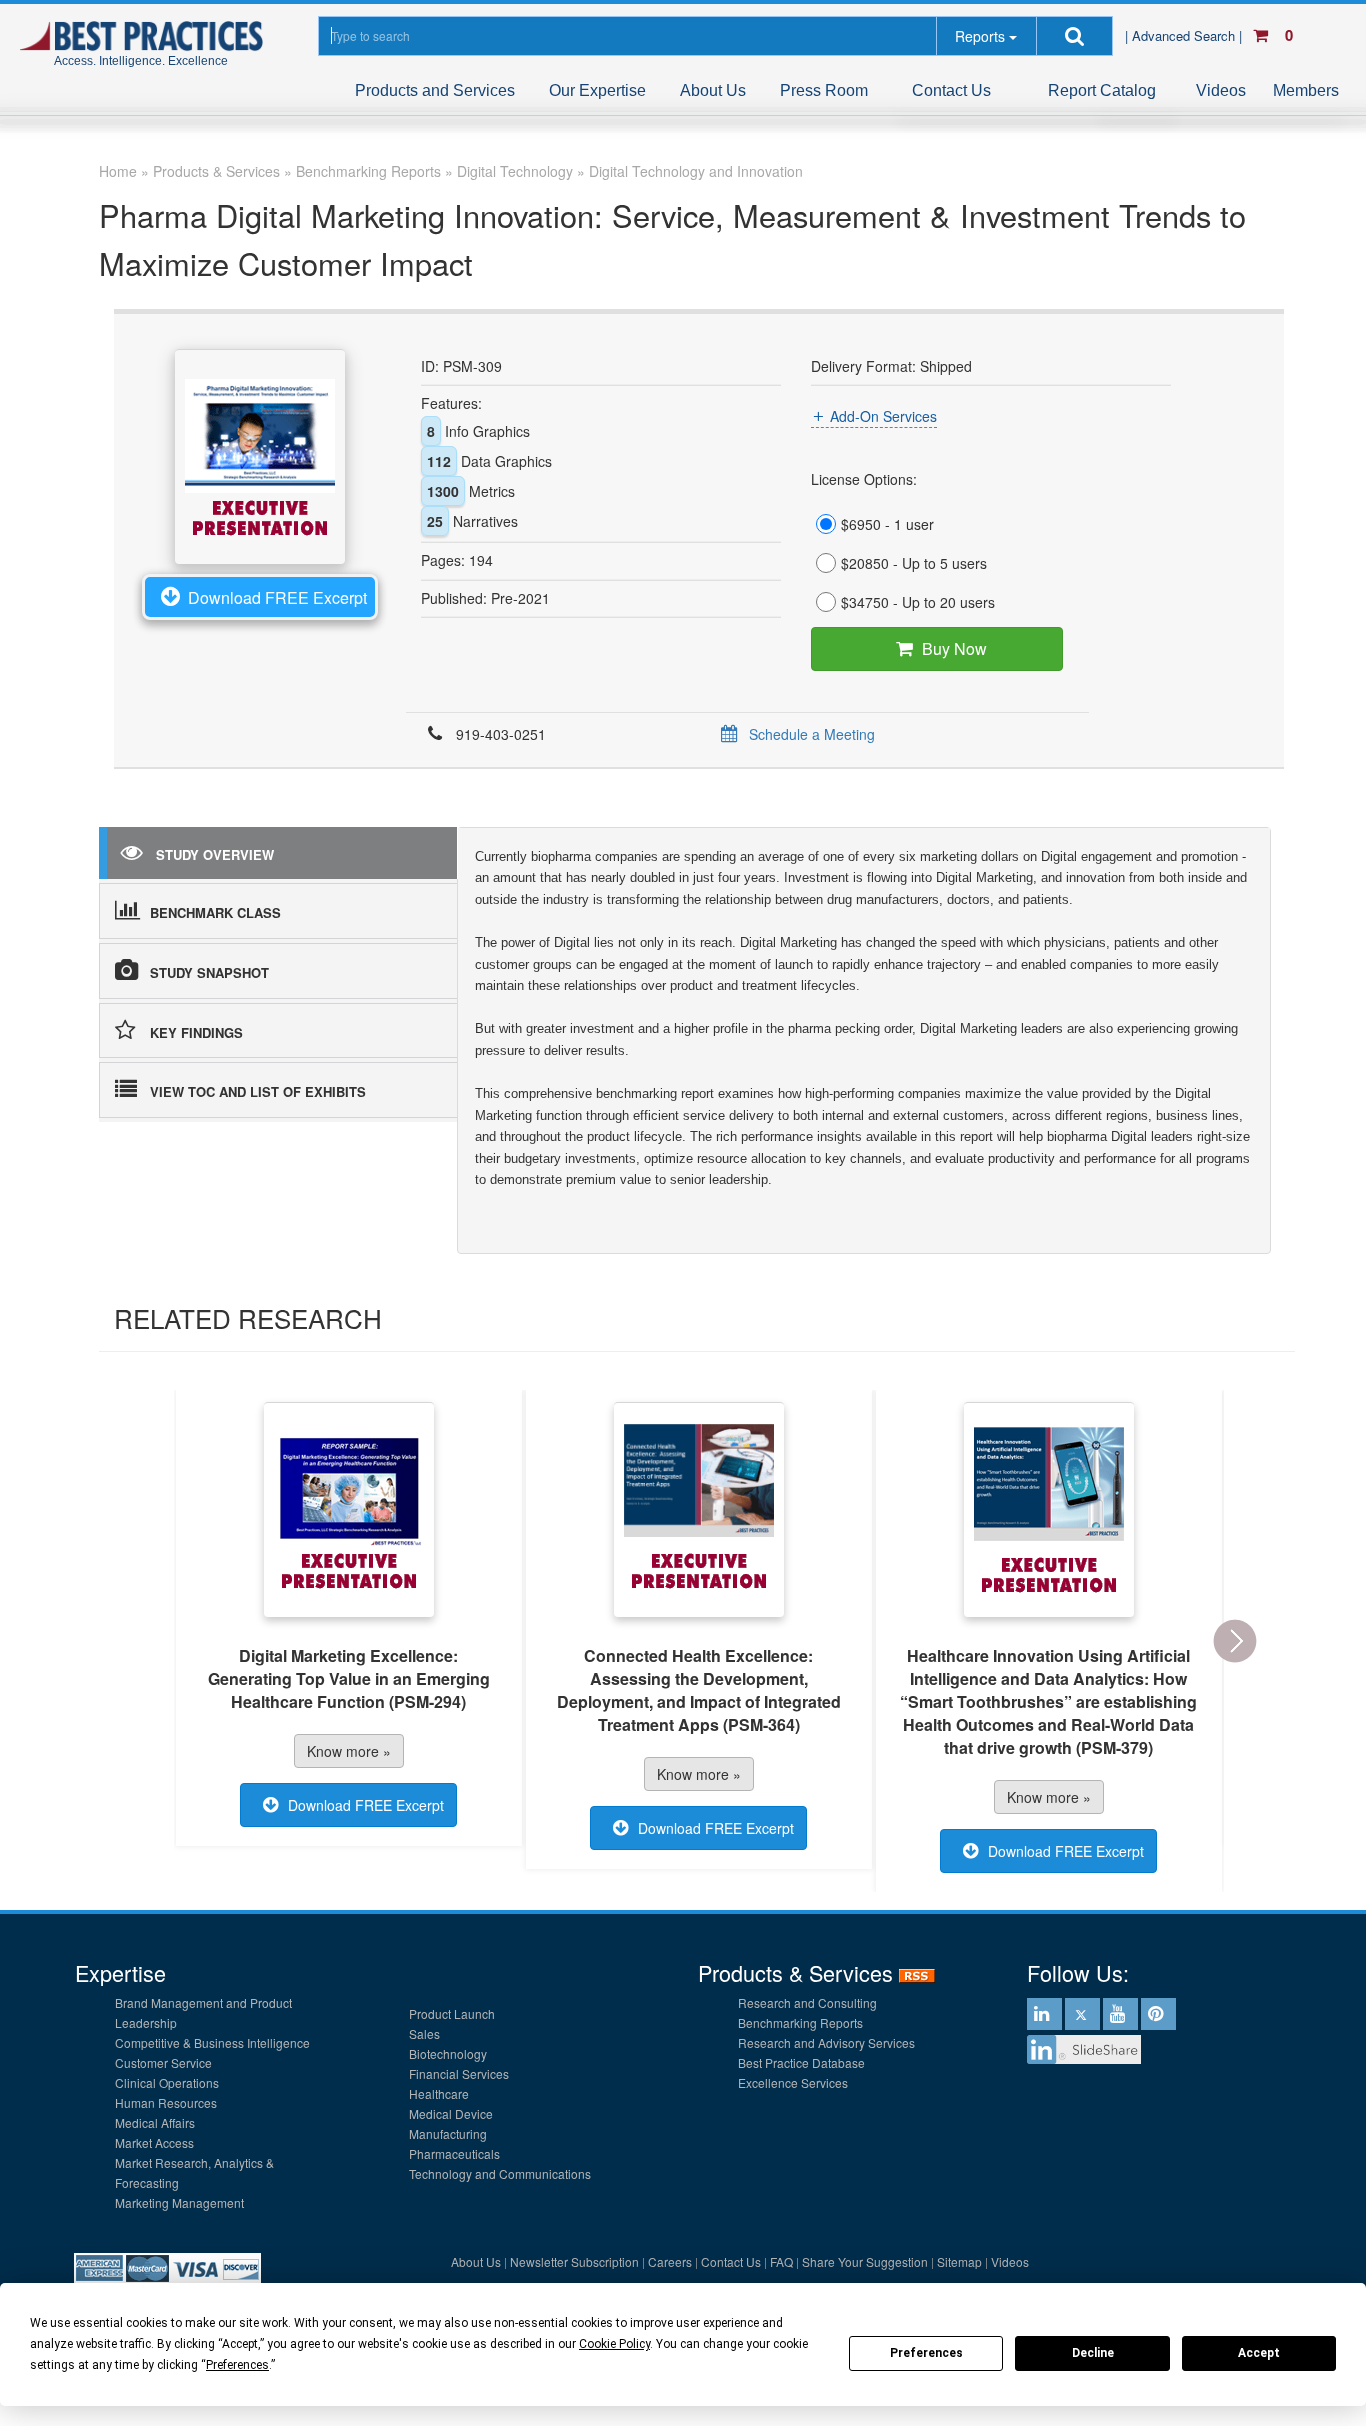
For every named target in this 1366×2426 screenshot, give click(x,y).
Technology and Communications (500, 2173)
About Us (713, 90)
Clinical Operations (167, 2082)
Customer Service (163, 2062)
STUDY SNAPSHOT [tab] (209, 972)
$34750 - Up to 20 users (918, 602)
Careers (670, 2261)
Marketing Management (179, 2202)
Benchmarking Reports (800, 2022)
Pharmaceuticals (454, 2153)
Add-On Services (883, 416)
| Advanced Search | (1185, 35)
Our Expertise (597, 90)
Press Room (824, 90)
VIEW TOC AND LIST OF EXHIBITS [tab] (258, 1091)
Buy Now (954, 648)
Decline (1093, 2353)
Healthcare (439, 2093)
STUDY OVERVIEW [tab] (215, 854)
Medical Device (451, 2113)
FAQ (781, 2261)
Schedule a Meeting (812, 734)
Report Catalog (1102, 90)
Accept (1259, 2353)
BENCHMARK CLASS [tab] (215, 912)
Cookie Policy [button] (614, 2344)
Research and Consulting (807, 2002)
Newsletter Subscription (574, 2261)
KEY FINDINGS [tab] (196, 1032)
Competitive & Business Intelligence (212, 2042)
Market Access (154, 2142)
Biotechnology (448, 2053)
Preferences (926, 2353)
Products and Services (435, 90)
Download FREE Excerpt (277, 597)
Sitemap (959, 2261)
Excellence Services (793, 2082)
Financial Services (459, 2073)
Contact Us (951, 90)
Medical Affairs (155, 2122)
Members (1306, 90)
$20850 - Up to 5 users (914, 563)
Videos (1221, 90)
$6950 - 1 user (887, 524)
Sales (424, 2033)
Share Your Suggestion (865, 2261)
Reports (980, 36)
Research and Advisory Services (826, 2042)
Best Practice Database (801, 2062)
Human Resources (166, 2102)
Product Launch (452, 2013)
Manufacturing (448, 2133)
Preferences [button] (237, 2365)
